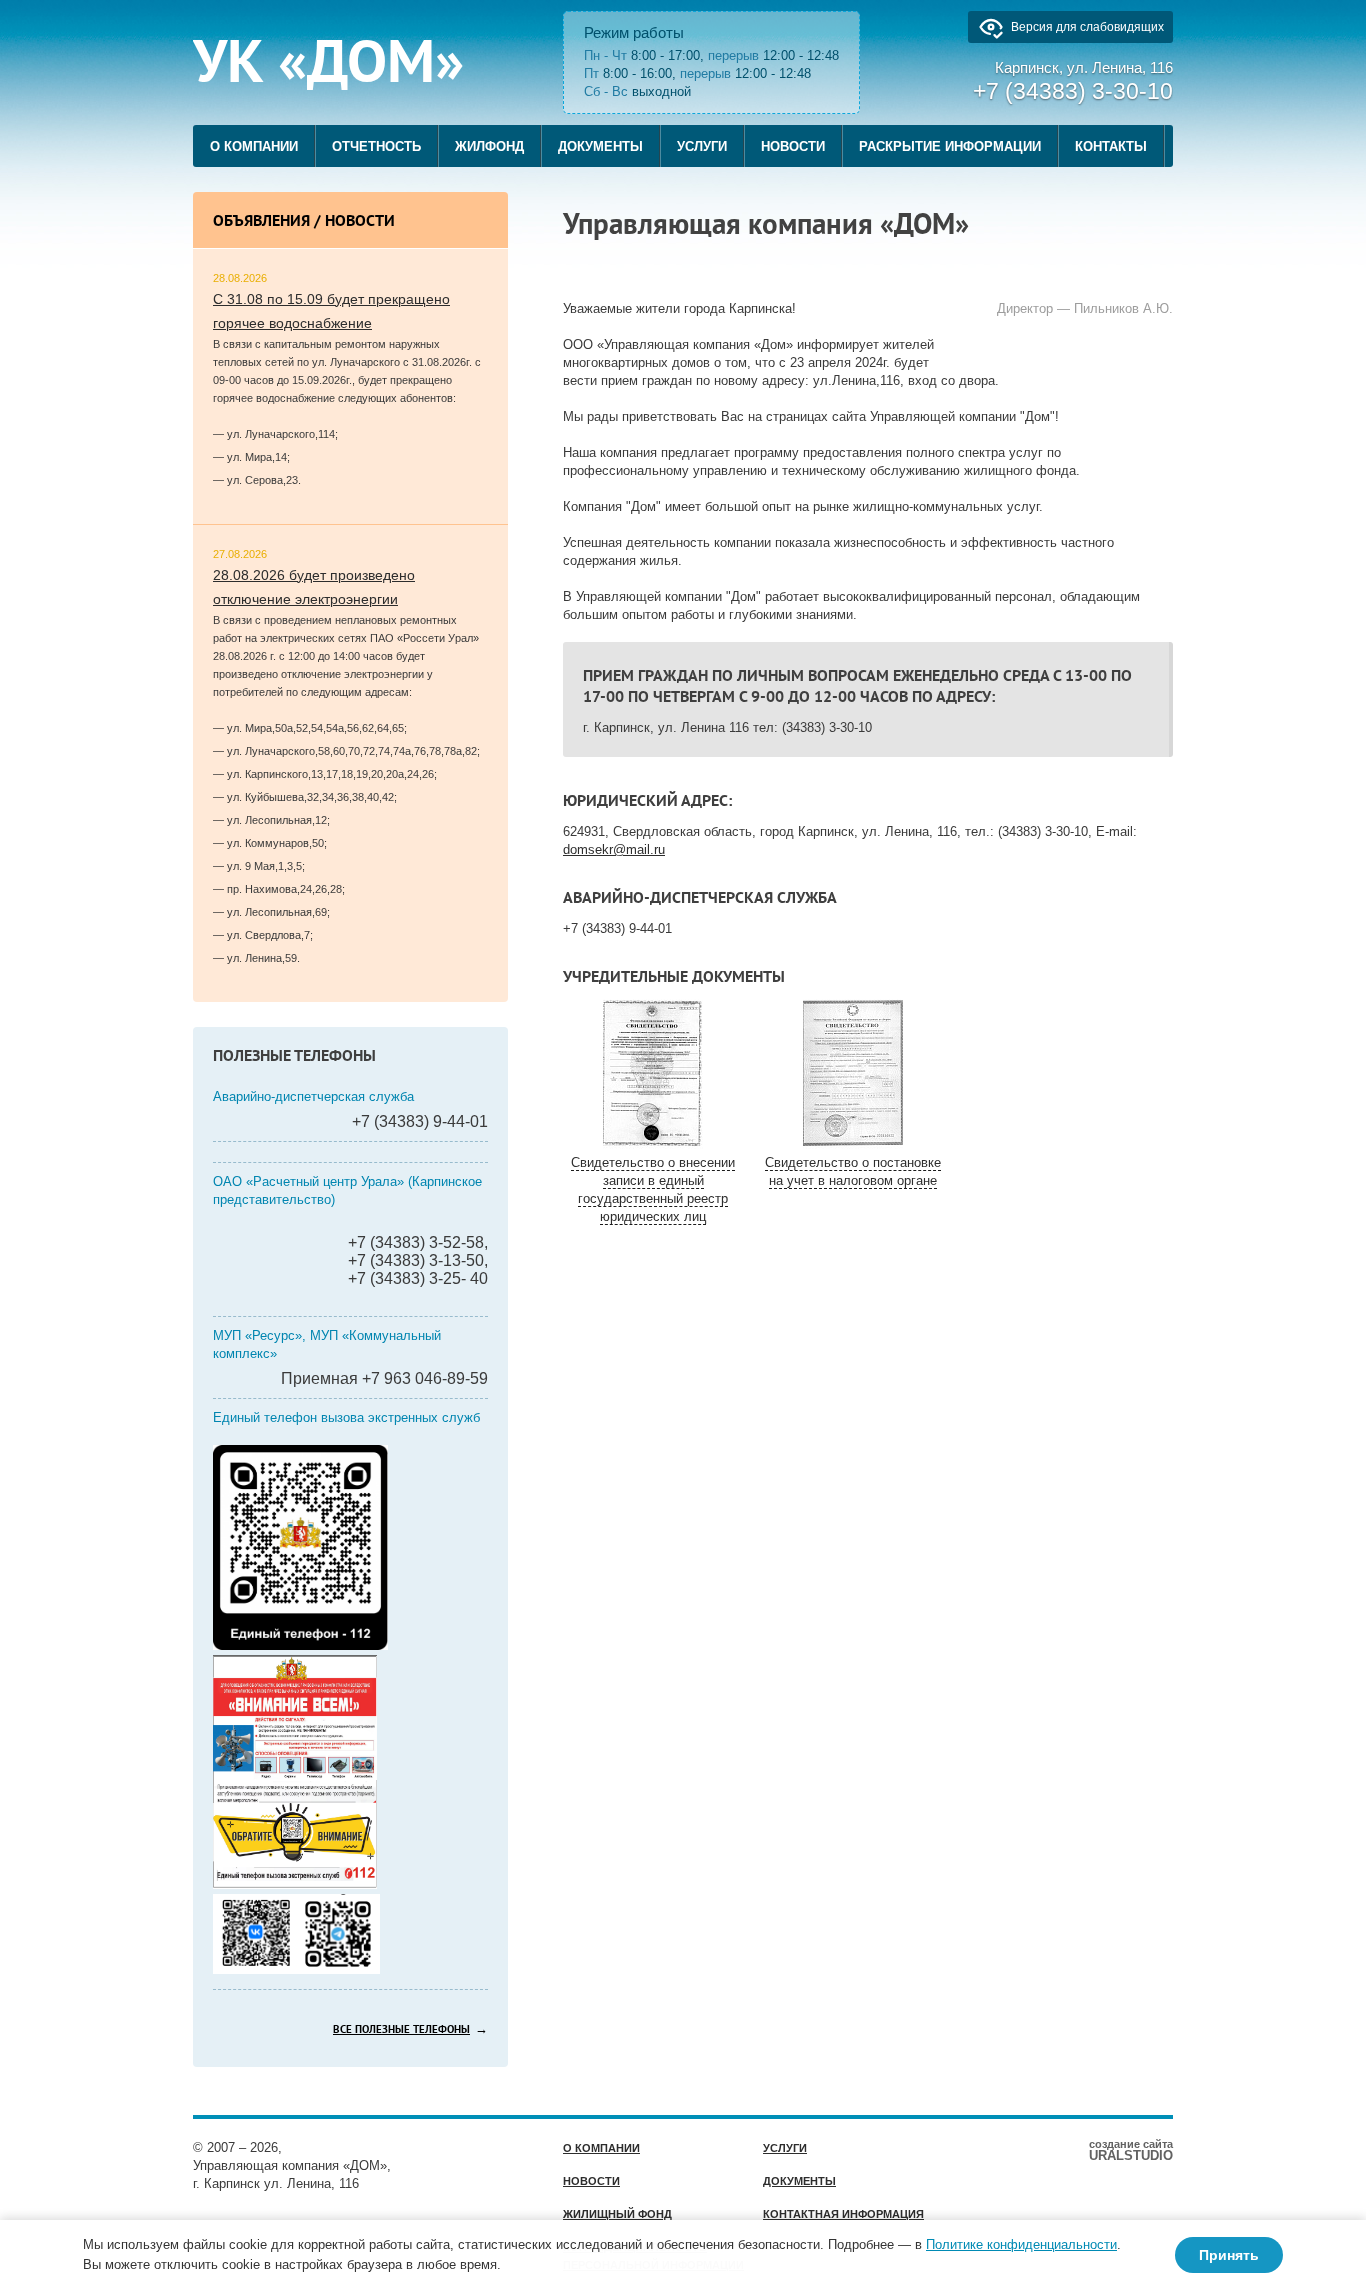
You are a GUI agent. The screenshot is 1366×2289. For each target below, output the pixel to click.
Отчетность (376, 146)
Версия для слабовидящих (1087, 27)
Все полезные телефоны (401, 2030)
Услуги (702, 146)
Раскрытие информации (950, 146)
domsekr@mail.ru (614, 849)
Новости (793, 146)
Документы (600, 146)
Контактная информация (843, 2214)
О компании (254, 146)
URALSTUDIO (1131, 2150)
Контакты (1111, 146)
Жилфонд (489, 146)
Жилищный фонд (617, 2214)
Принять (1229, 2255)
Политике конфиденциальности (1021, 2244)
